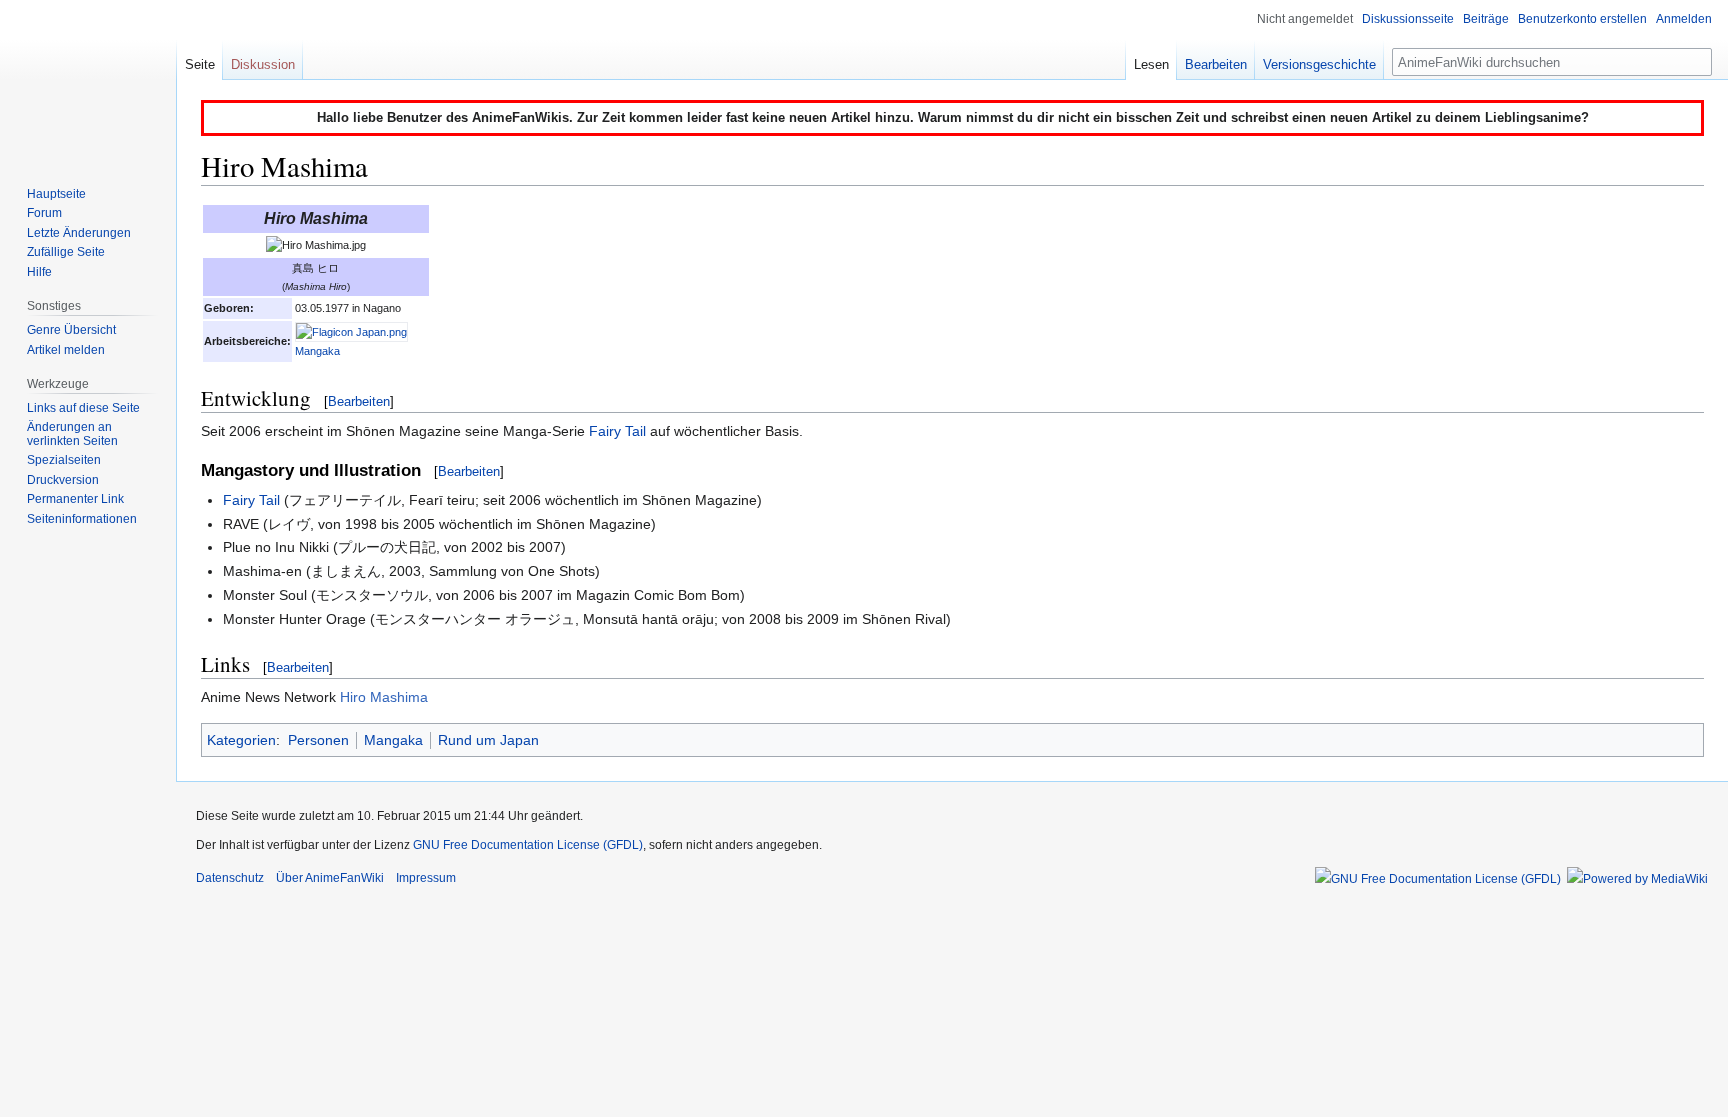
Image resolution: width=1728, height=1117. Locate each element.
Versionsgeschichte (1319, 64)
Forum (44, 213)
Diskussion (263, 64)
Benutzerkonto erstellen (1582, 19)
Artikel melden (66, 350)
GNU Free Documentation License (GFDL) (528, 845)
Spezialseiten (64, 460)
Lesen (1151, 64)
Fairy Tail (617, 431)
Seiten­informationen (82, 519)
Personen (318, 740)
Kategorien (241, 740)
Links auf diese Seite (83, 408)
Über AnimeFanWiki (330, 878)
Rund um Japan (488, 740)
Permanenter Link (75, 499)
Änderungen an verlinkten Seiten (72, 434)
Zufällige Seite (66, 252)
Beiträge (1486, 19)
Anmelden (1684, 19)
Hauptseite (56, 194)
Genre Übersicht (71, 330)
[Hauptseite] (88, 80)
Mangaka (317, 351)
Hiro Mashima (384, 697)
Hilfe (39, 272)
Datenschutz (230, 878)
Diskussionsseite (1408, 19)
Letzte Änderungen (79, 233)
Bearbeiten (359, 401)
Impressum (426, 878)
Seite (200, 64)
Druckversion (63, 480)
